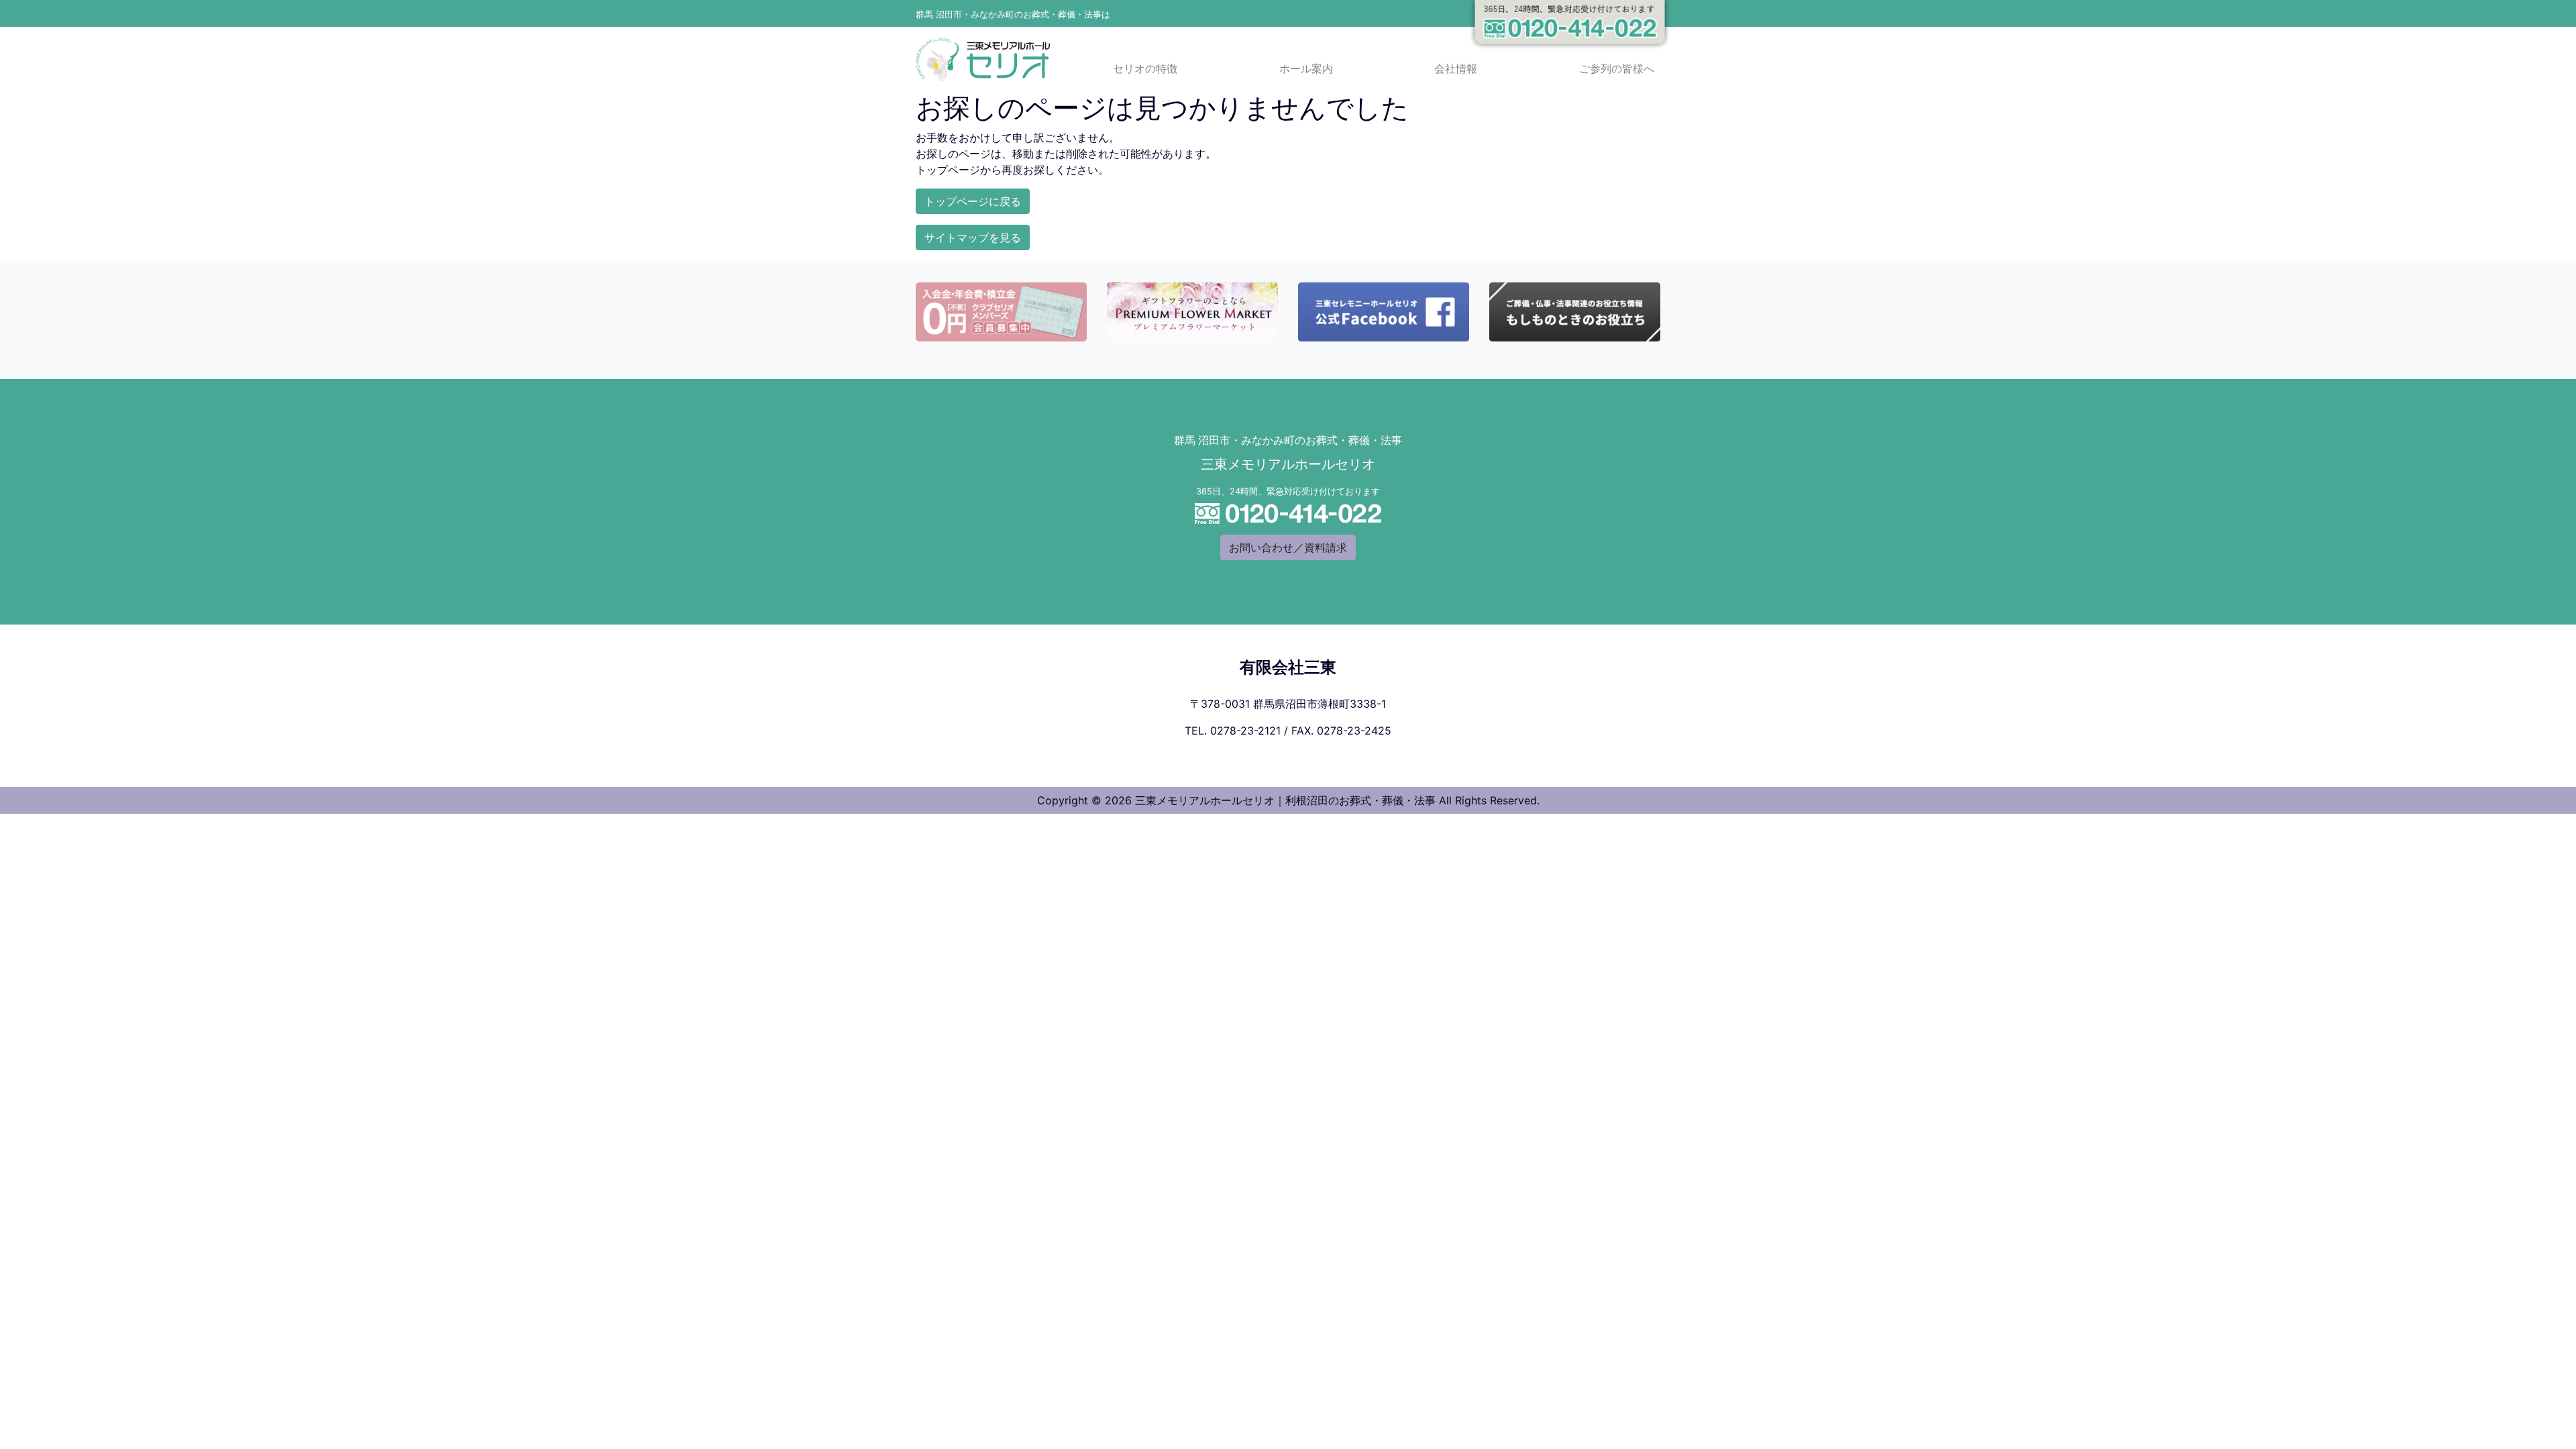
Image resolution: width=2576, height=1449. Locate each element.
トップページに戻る (973, 201)
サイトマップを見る (973, 237)
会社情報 (1456, 69)
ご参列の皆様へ (1617, 69)
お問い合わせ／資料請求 (1288, 547)
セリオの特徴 (1145, 69)
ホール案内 (1306, 69)
